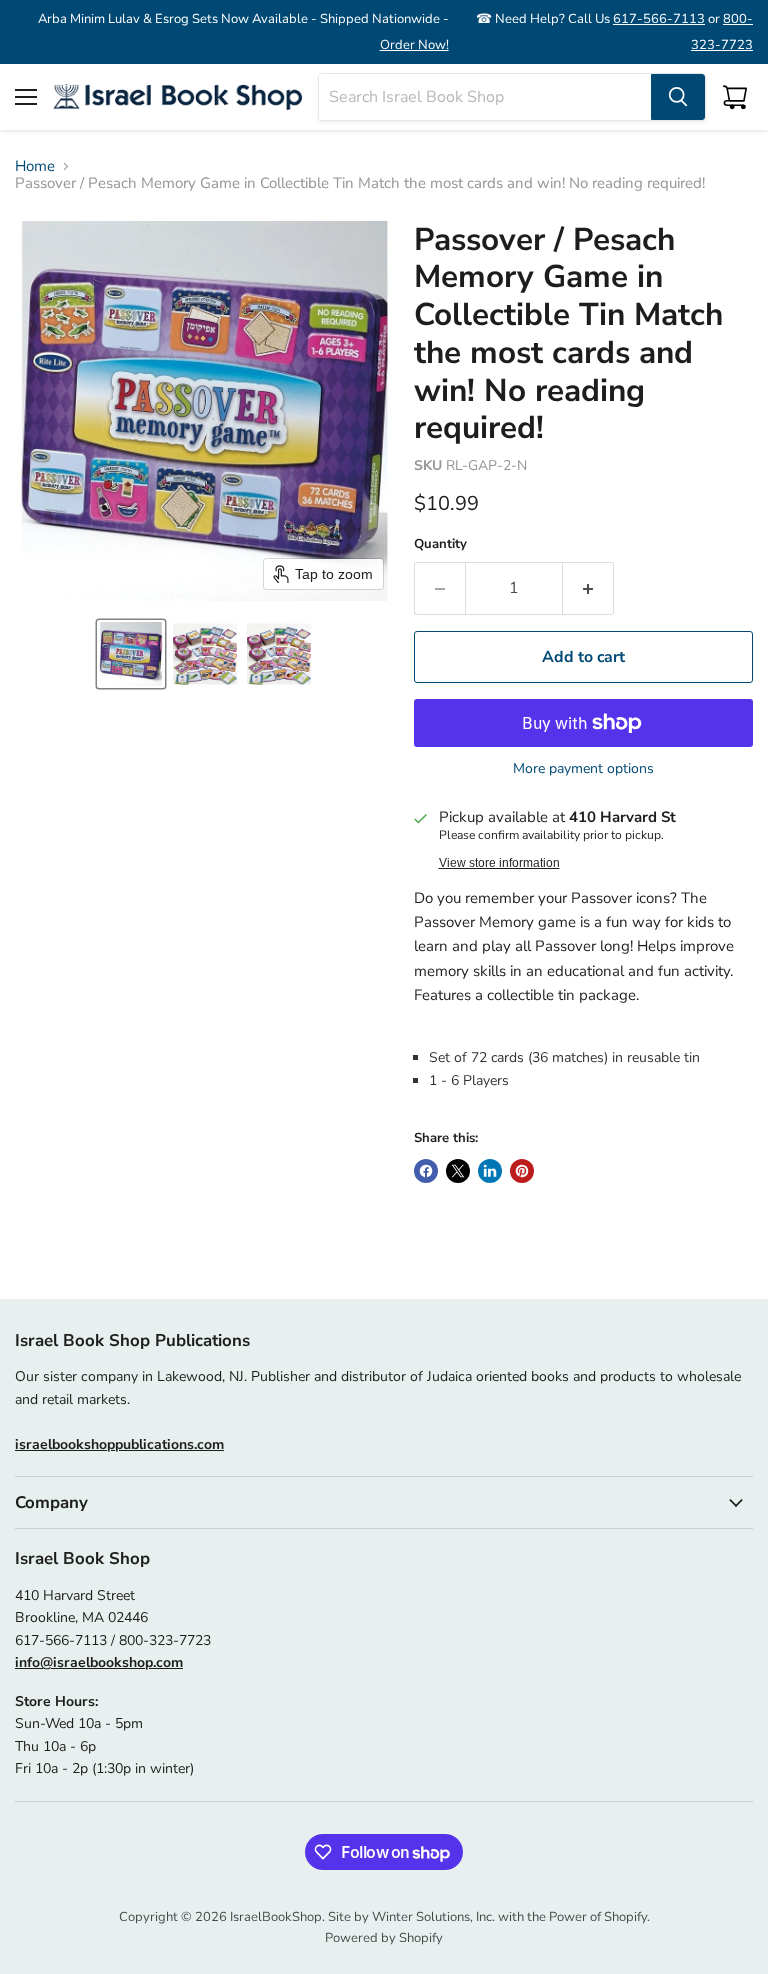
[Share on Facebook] (426, 1171)
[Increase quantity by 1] (588, 588)
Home (35, 166)
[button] (131, 654)
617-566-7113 (659, 19)
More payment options (583, 769)
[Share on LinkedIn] (490, 1171)
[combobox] (485, 97)
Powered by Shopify (384, 1938)
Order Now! (414, 45)
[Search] (678, 97)
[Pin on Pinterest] (522, 1171)
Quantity (440, 544)
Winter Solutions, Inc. (433, 1917)
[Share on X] (458, 1171)
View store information (499, 863)
